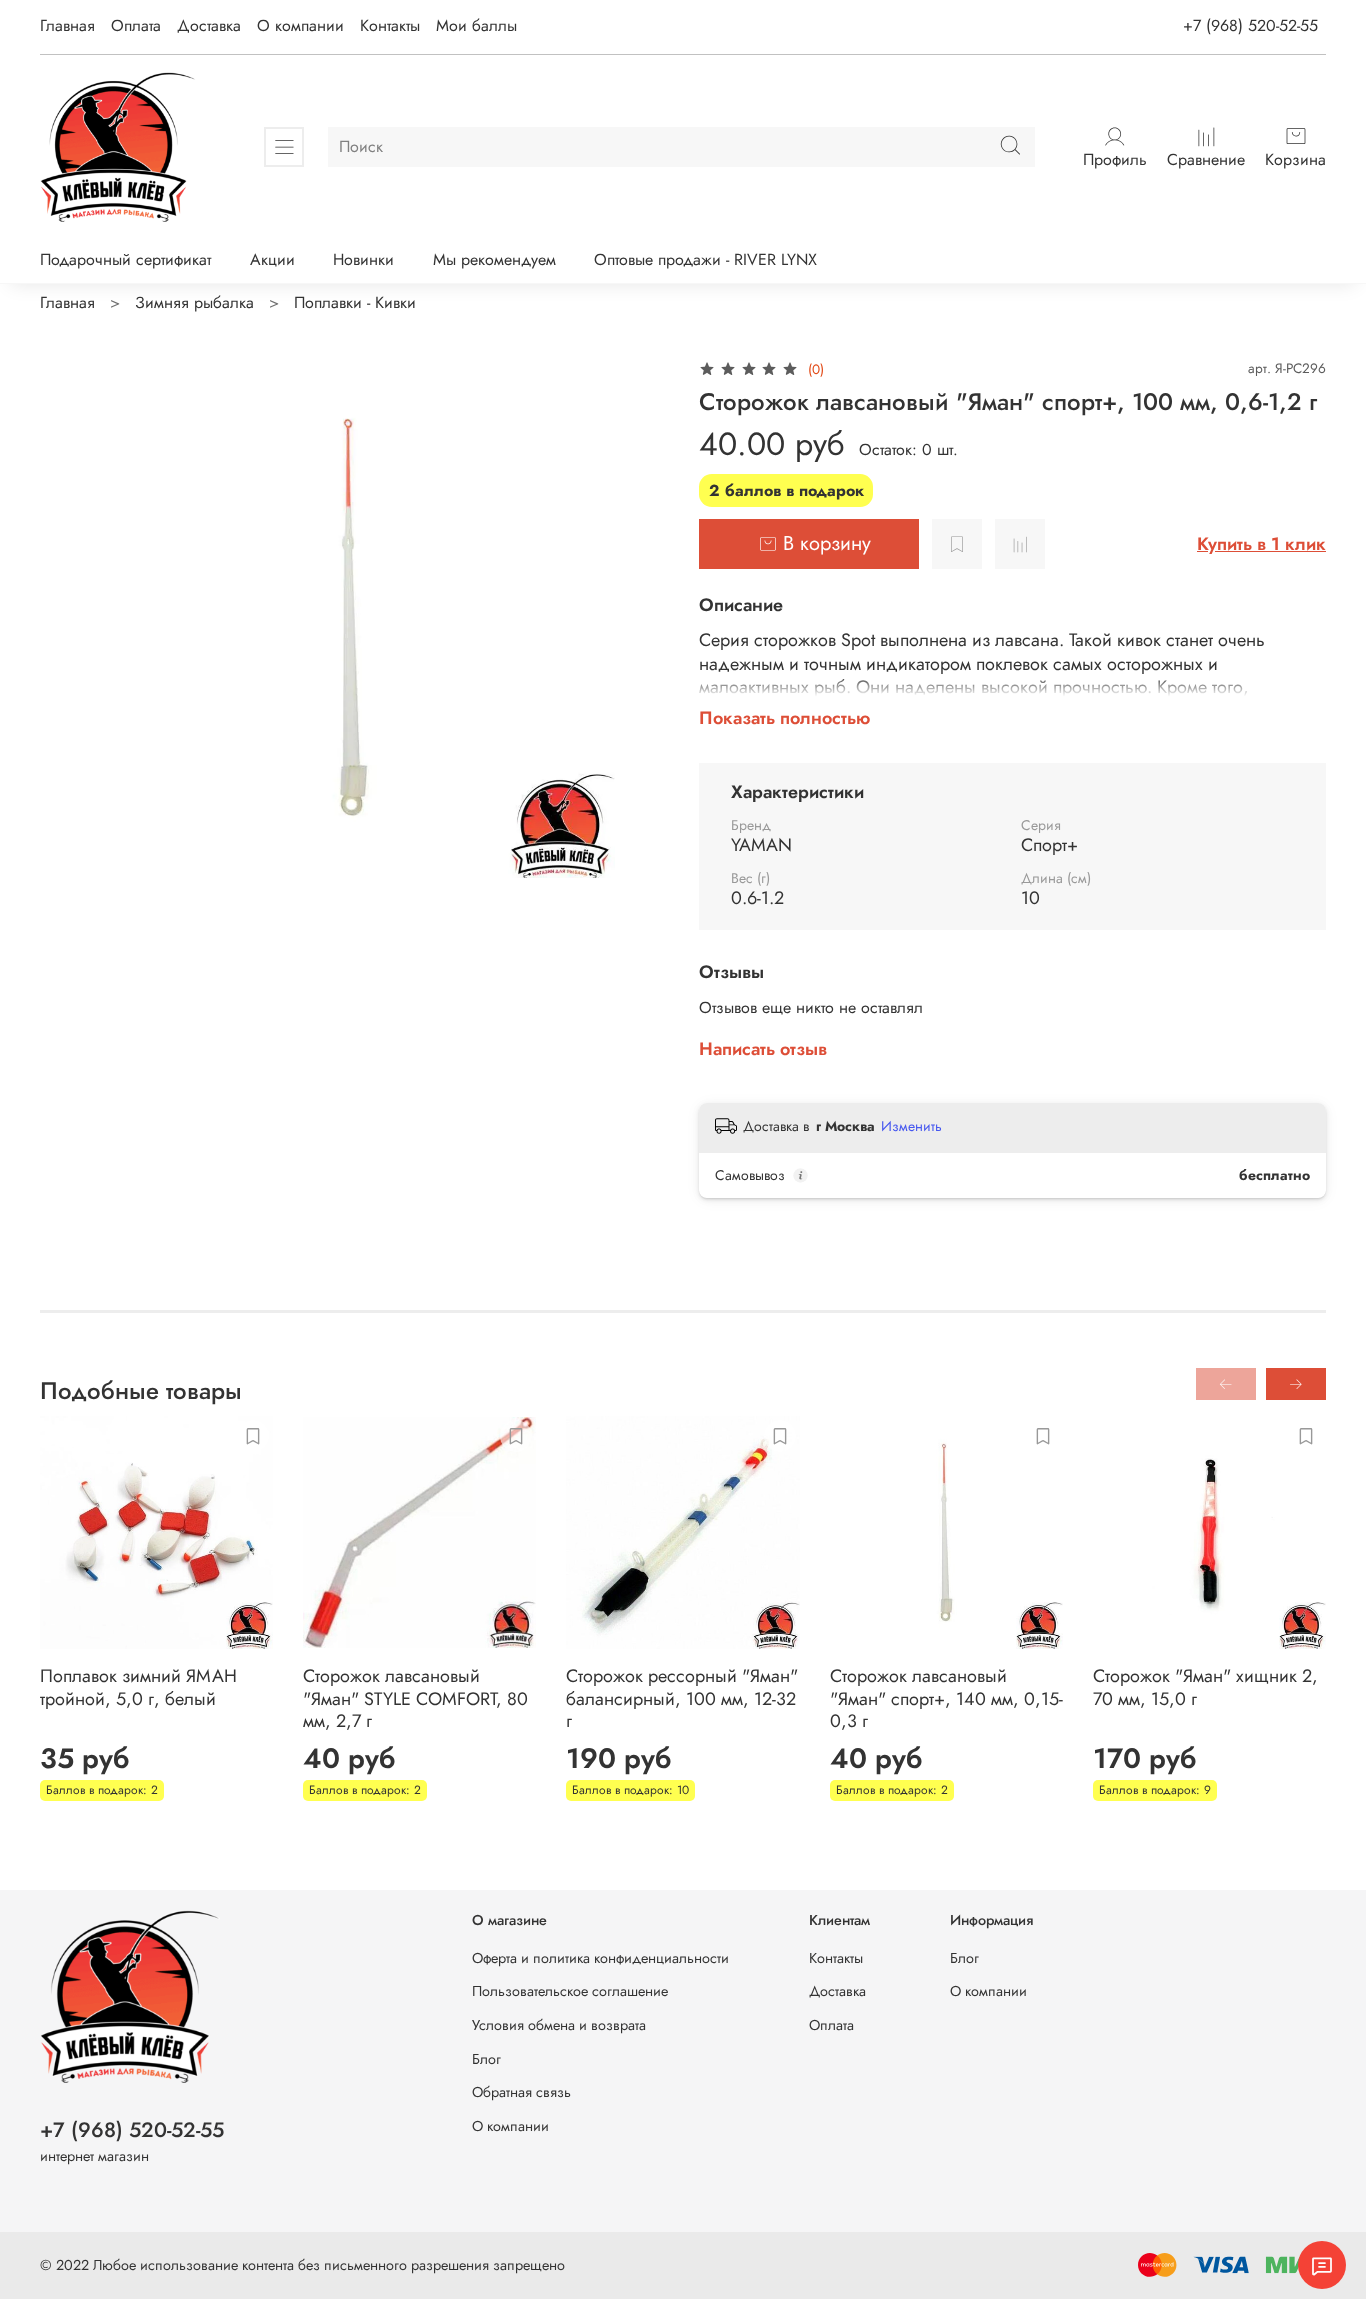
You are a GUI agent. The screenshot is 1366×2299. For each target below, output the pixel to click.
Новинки (363, 259)
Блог (486, 2059)
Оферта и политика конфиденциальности (600, 1958)
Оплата (136, 25)
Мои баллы (476, 25)
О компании (300, 25)
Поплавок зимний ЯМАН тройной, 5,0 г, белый (138, 1687)
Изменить (911, 1126)
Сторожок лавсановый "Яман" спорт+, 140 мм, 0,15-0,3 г (946, 1698)
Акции (272, 259)
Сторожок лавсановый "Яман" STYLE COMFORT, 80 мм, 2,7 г (415, 1698)
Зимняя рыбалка (194, 302)
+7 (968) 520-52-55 (1250, 25)
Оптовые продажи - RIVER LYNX (705, 259)
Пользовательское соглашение (570, 1991)
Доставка (209, 25)
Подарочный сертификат (125, 259)
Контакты (390, 25)
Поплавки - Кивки (355, 302)
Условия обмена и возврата (559, 2025)
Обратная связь (521, 2092)
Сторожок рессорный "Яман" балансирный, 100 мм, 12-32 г (682, 1698)
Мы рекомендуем (494, 259)
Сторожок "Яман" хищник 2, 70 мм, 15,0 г (1205, 1687)
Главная (67, 25)
